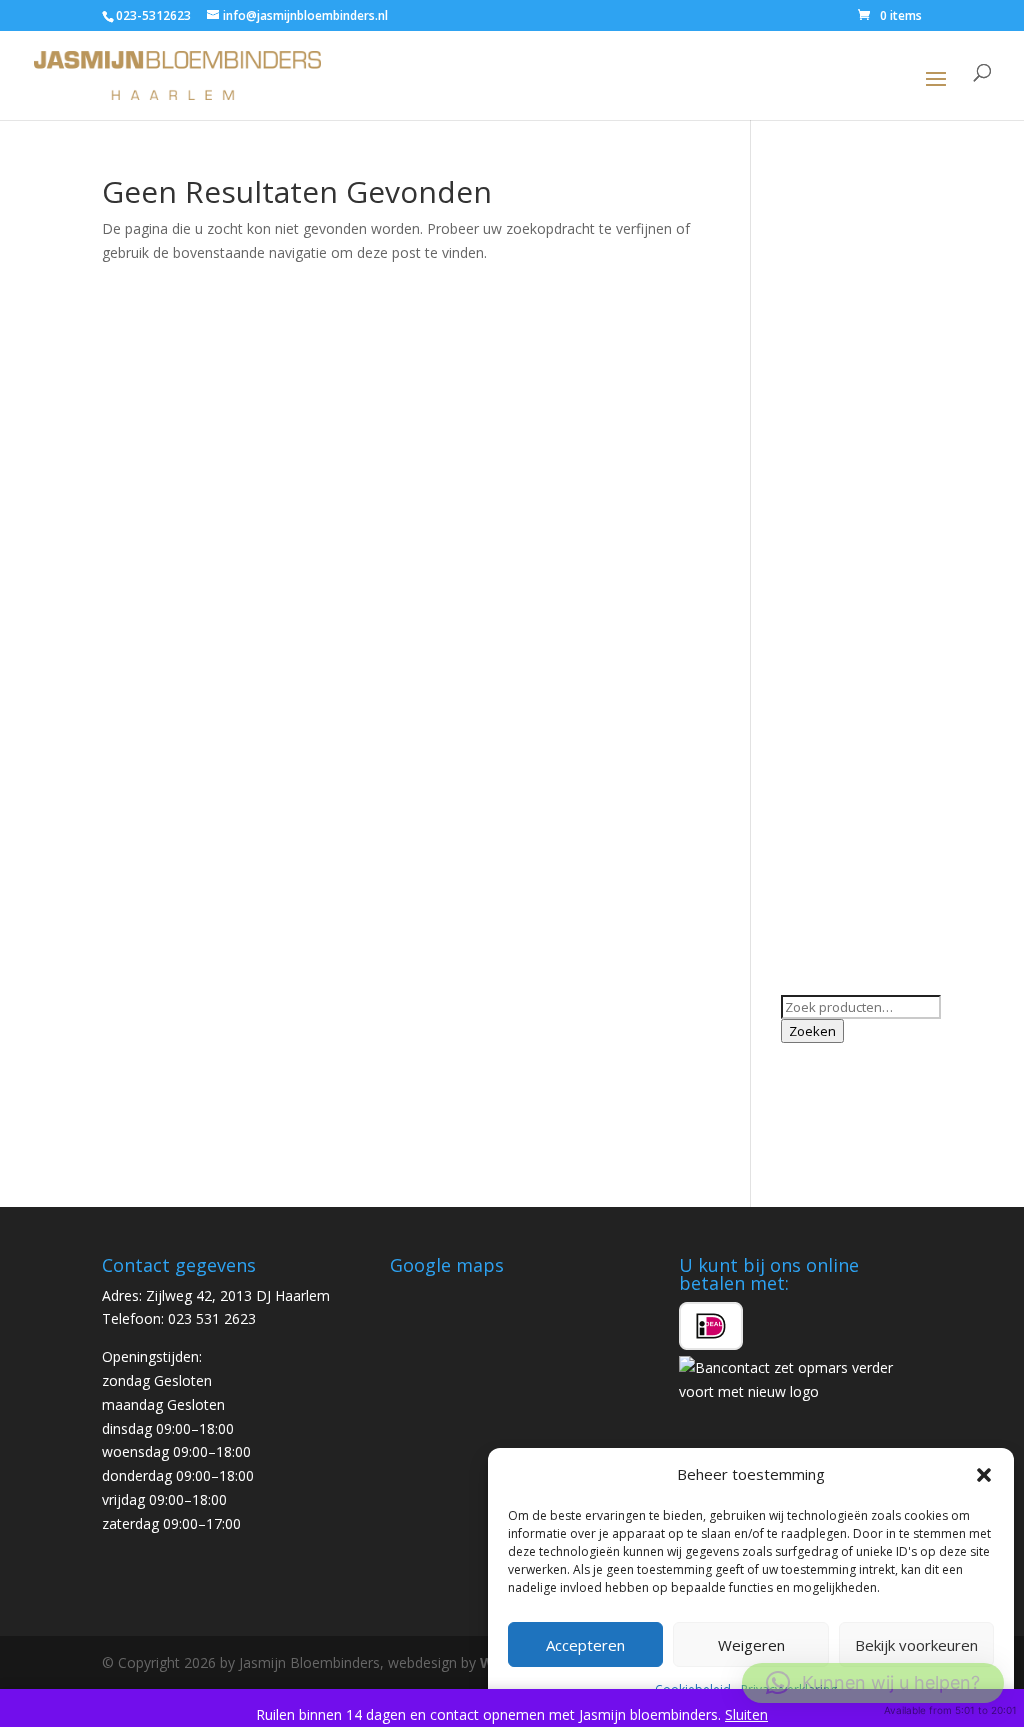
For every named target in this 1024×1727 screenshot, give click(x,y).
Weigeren (751, 1645)
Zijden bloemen (831, 921)
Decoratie (813, 357)
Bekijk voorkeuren (916, 1645)
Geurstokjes (820, 388)
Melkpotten (818, 658)
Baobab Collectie (836, 234)
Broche (804, 296)
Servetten (812, 774)
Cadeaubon (818, 326)
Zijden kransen (828, 952)
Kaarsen (807, 473)
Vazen (800, 836)
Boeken (806, 265)
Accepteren (585, 1645)
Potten (803, 744)
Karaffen (808, 566)
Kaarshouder (822, 504)
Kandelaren (817, 535)
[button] (984, 1475)
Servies (804, 805)
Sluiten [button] (746, 1714)
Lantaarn (810, 627)
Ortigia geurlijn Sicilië (847, 689)
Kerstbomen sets (836, 597)
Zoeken (812, 1031)
